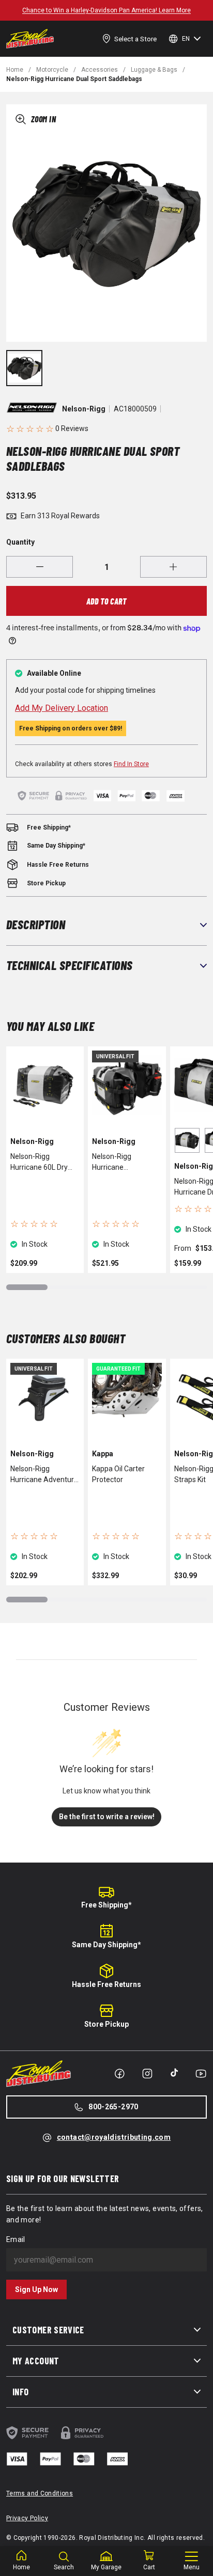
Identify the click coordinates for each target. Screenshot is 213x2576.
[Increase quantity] (173, 567)
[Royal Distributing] (30, 39)
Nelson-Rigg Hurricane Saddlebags (112, 1163)
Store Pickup (106, 2024)
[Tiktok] (174, 2073)
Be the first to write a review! (107, 1817)
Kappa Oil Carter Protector (118, 1474)
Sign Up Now (36, 2289)
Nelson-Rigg (84, 409)
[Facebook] (119, 2074)
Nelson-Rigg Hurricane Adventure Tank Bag (44, 1475)
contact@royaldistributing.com (114, 2137)
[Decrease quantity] (40, 567)
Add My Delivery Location (62, 708)
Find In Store (131, 764)
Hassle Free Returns (106, 1984)
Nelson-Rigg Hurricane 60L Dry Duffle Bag (39, 1163)
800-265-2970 (113, 2107)
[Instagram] (147, 2074)
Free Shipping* (106, 1905)
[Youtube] (201, 2074)
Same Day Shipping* (106, 1945)
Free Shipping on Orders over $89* (119, 10)
